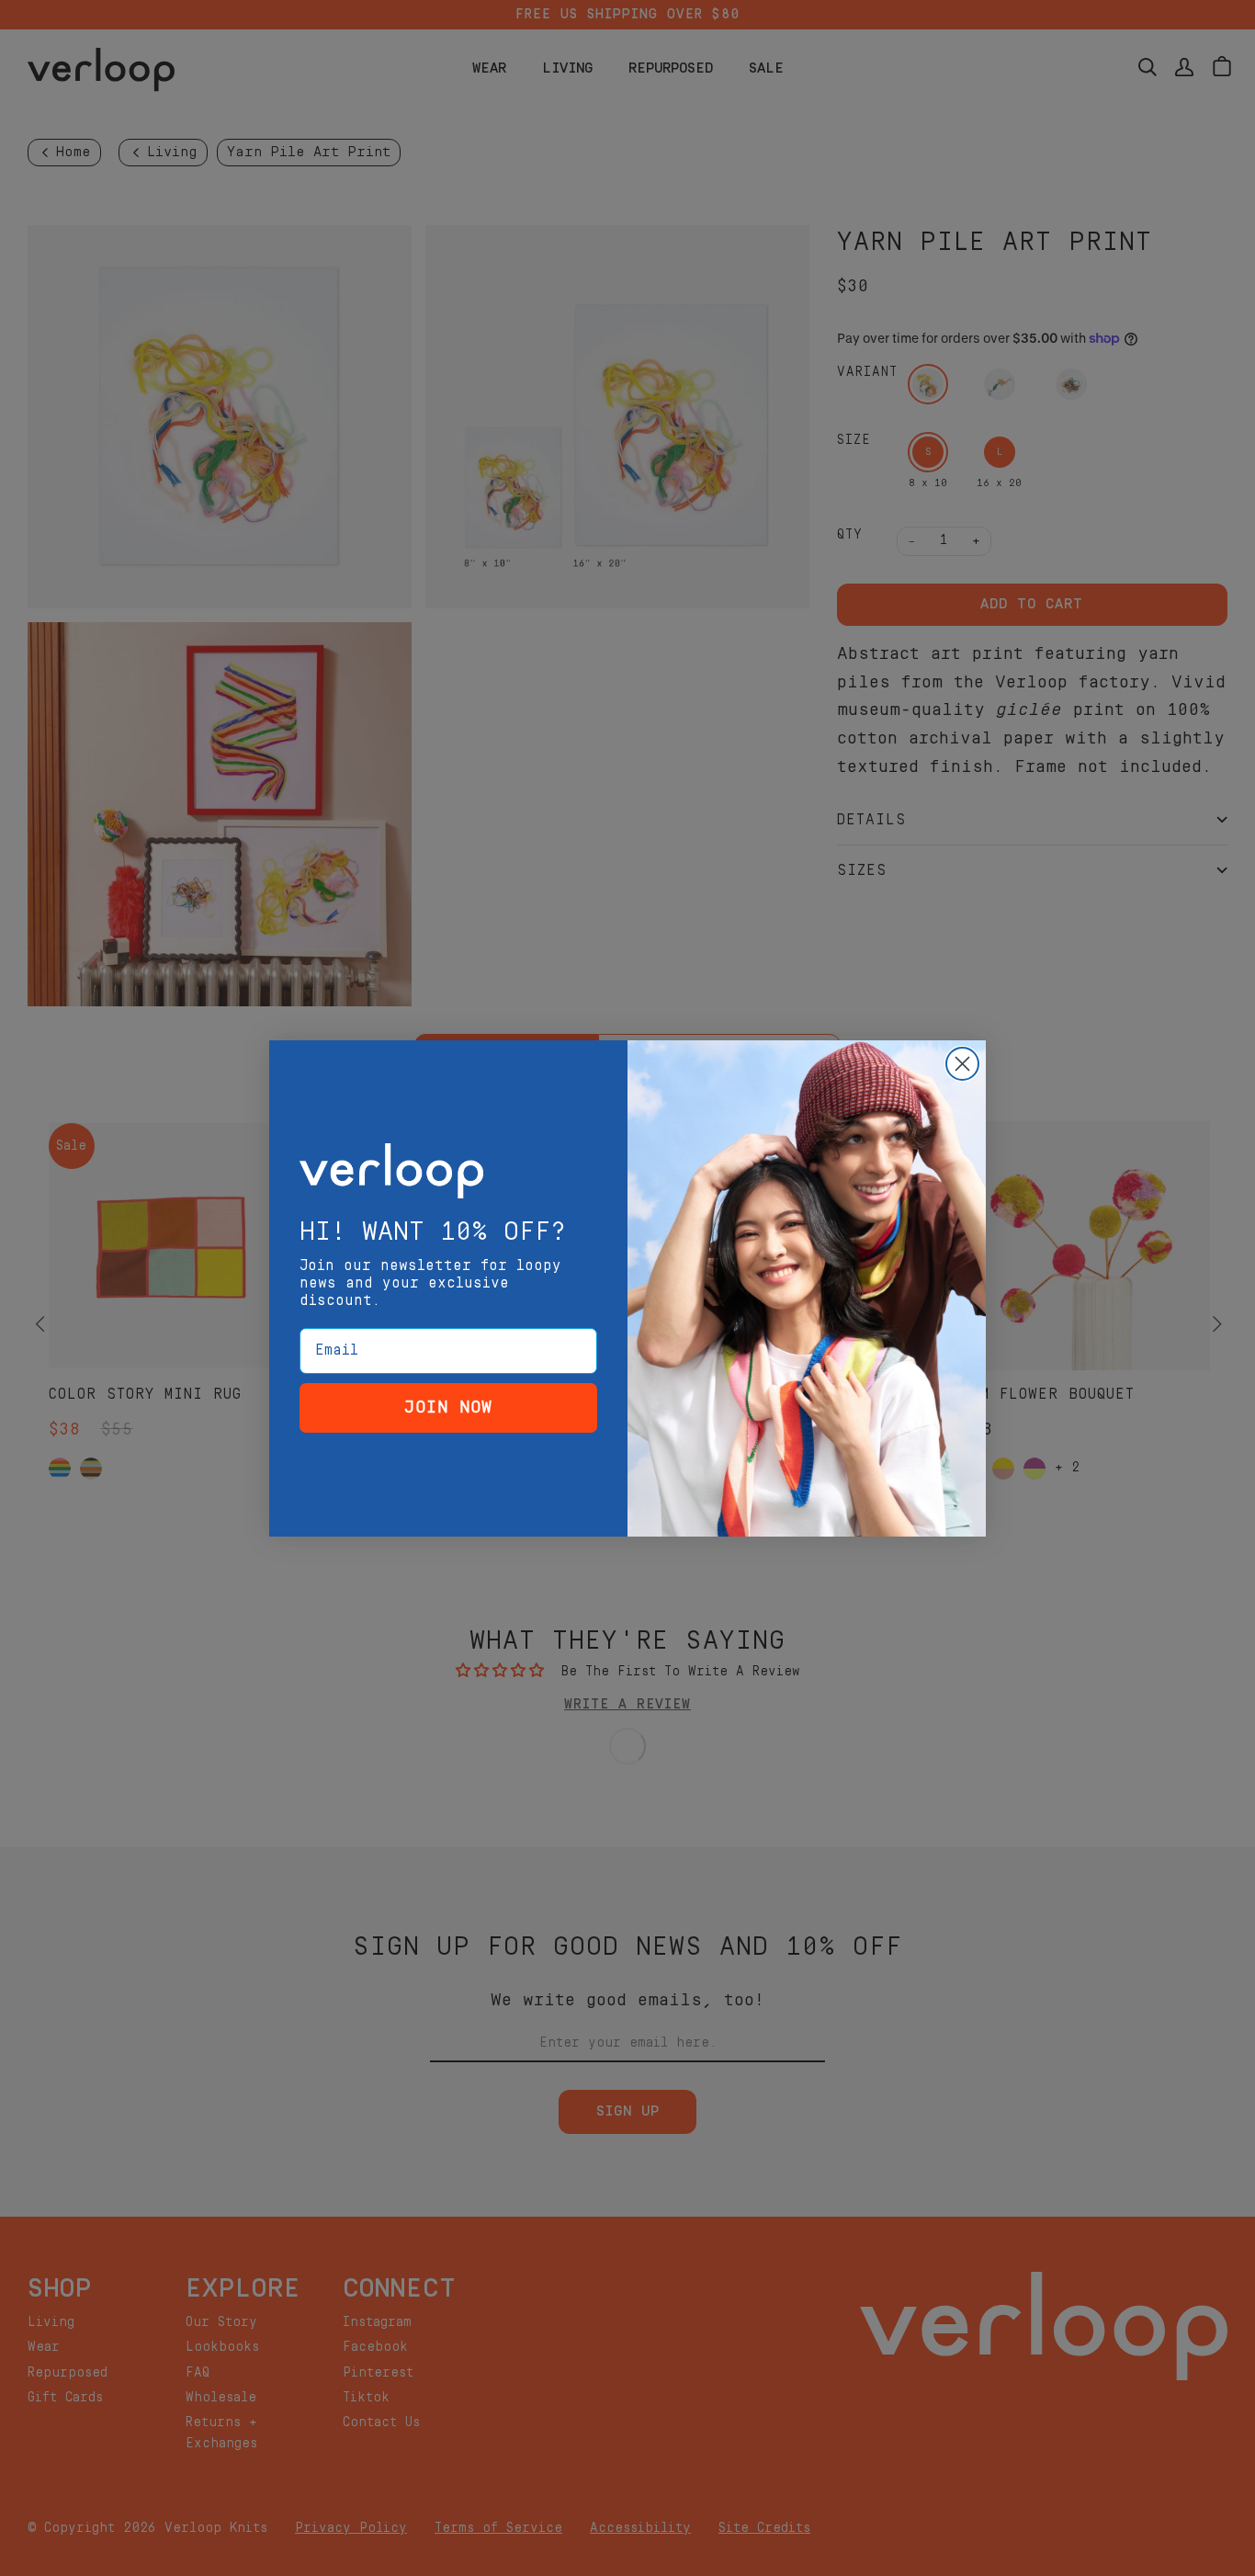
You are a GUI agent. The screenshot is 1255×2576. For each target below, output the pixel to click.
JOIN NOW (448, 1407)
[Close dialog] (962, 1064)
